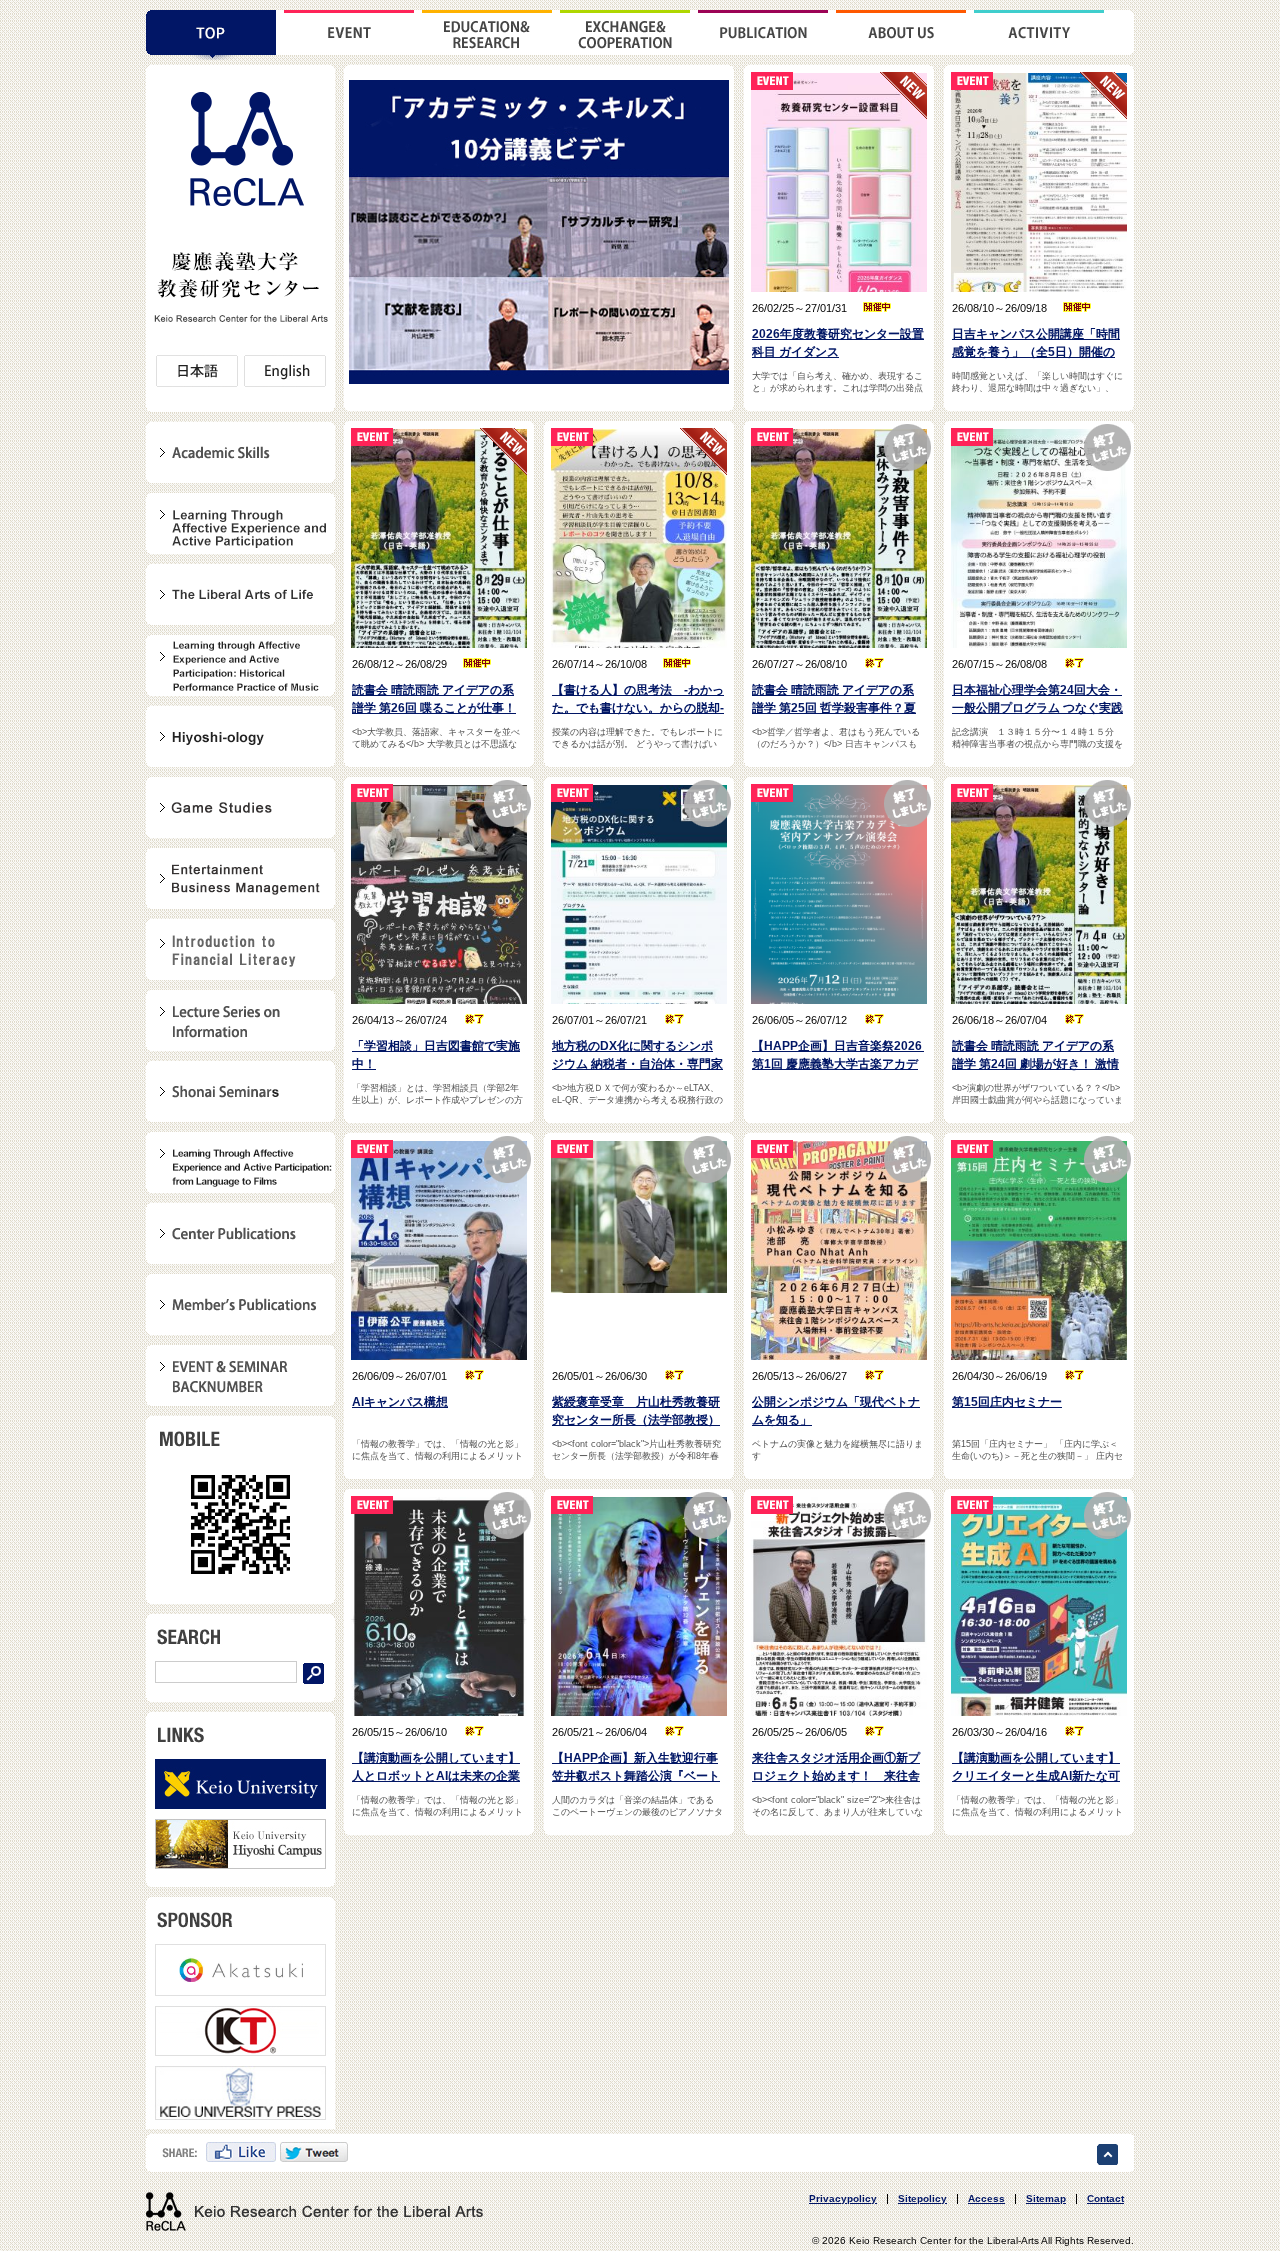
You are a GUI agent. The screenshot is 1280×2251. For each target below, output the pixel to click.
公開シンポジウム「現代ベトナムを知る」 (836, 1411)
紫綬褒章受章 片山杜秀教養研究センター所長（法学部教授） (636, 1411)
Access (986, 2198)
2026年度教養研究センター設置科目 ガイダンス (838, 343)
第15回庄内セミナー (1007, 1402)
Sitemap (1046, 2198)
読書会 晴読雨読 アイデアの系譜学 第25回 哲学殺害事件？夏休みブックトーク (834, 700)
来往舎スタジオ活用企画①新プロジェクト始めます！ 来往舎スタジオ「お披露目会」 (836, 1768)
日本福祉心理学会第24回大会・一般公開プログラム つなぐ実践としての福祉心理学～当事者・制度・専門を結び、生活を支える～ (1037, 700)
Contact (1105, 2198)
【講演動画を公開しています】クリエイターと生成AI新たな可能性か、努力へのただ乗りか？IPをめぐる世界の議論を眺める (1036, 1768)
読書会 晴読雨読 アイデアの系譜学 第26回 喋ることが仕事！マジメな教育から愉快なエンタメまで (436, 700)
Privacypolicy (843, 2198)
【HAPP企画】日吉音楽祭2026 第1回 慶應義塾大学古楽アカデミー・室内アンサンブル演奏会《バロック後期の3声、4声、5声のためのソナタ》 (838, 1056)
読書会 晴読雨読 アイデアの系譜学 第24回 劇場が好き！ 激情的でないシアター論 (1035, 1056)
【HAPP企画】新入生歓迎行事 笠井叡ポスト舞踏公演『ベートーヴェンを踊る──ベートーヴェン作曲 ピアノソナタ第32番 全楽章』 (638, 1768)
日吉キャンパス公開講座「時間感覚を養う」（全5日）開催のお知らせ (1036, 344)
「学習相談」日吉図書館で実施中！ (436, 1055)
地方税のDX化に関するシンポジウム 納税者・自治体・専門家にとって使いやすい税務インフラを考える (637, 1056)
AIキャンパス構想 (400, 1402)
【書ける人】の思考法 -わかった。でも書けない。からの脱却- (638, 699)
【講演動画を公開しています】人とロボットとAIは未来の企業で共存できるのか (436, 1768)
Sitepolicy (922, 2198)
